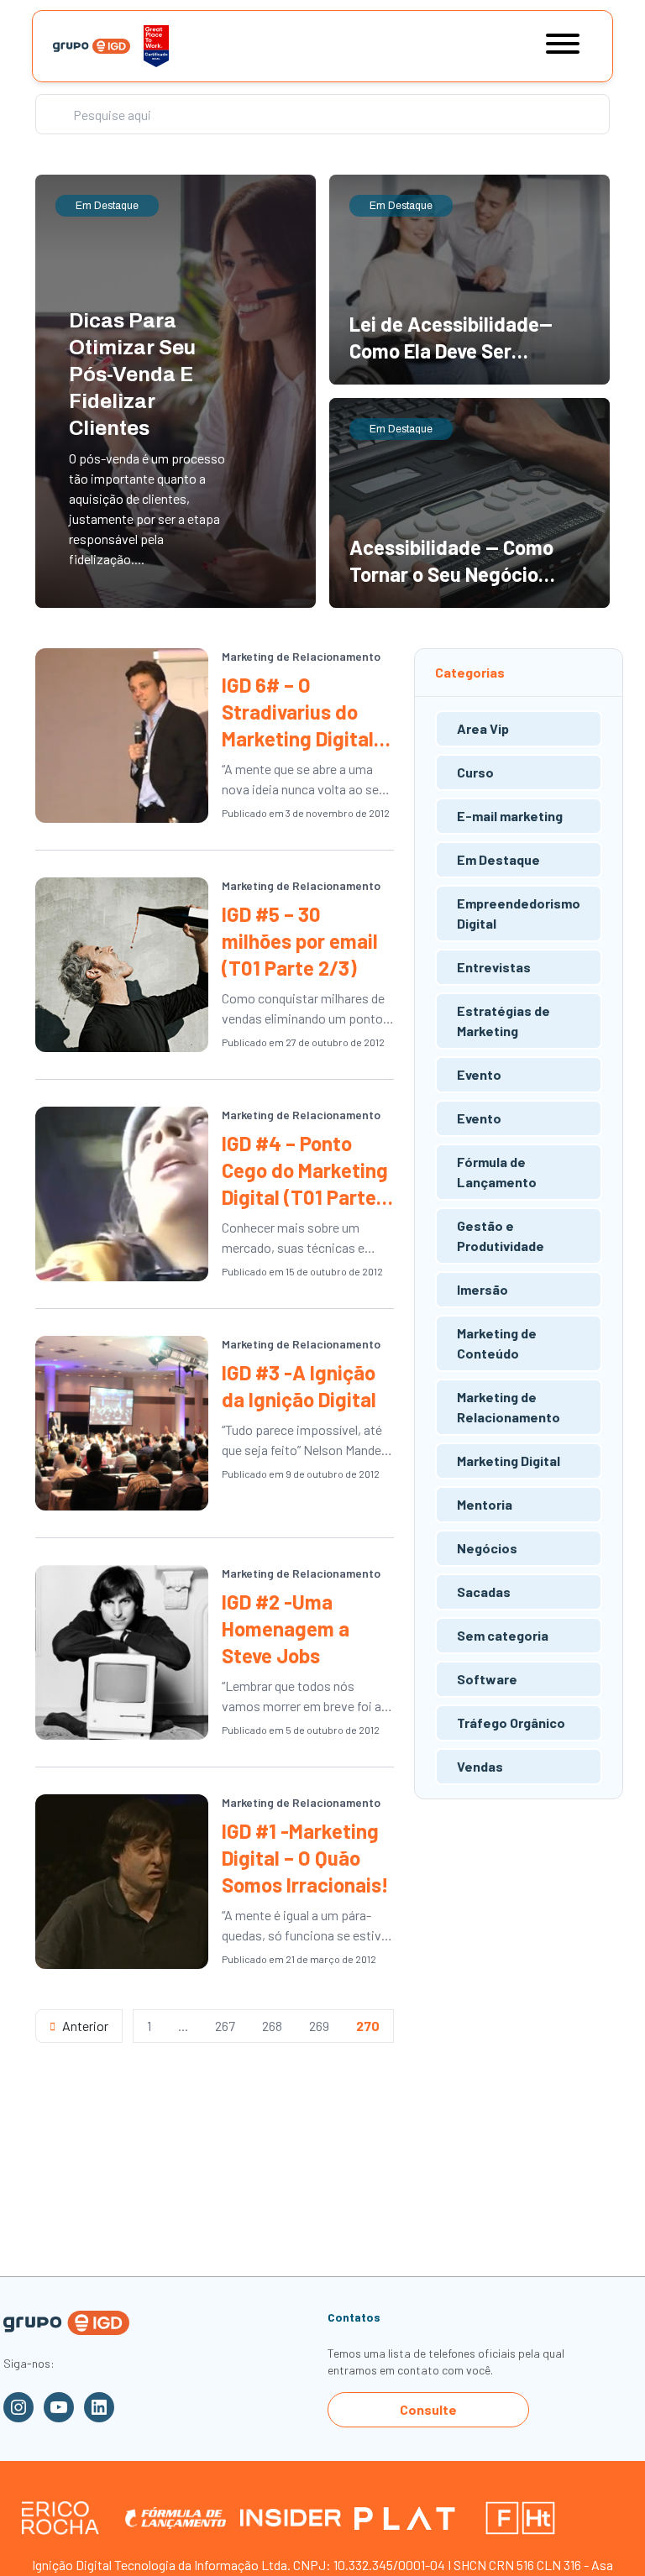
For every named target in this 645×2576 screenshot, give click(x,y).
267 (225, 2026)
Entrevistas (494, 967)
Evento (479, 1074)
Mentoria (485, 1504)
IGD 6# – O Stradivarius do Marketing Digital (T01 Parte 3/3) (298, 712)
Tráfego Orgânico (511, 1723)
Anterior (85, 2026)
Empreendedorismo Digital (519, 913)
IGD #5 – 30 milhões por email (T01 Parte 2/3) (300, 941)
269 (319, 2026)
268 (272, 2026)
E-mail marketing (510, 816)
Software (487, 1679)
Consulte (428, 2409)
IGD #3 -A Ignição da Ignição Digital (299, 1386)
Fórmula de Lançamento (497, 1172)
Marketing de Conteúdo (497, 1343)
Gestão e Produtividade (501, 1236)
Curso (475, 772)
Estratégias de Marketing (503, 1021)
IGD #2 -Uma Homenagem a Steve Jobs (286, 1628)
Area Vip (483, 728)
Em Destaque (498, 859)
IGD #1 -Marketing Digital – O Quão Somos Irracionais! (305, 1858)
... (183, 2026)
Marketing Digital (509, 1461)
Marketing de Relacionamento (301, 656)
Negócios (487, 1548)
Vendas (480, 1766)
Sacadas (484, 1592)
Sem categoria (503, 1635)
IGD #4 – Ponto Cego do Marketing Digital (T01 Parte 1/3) (305, 1171)
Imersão (482, 1289)
